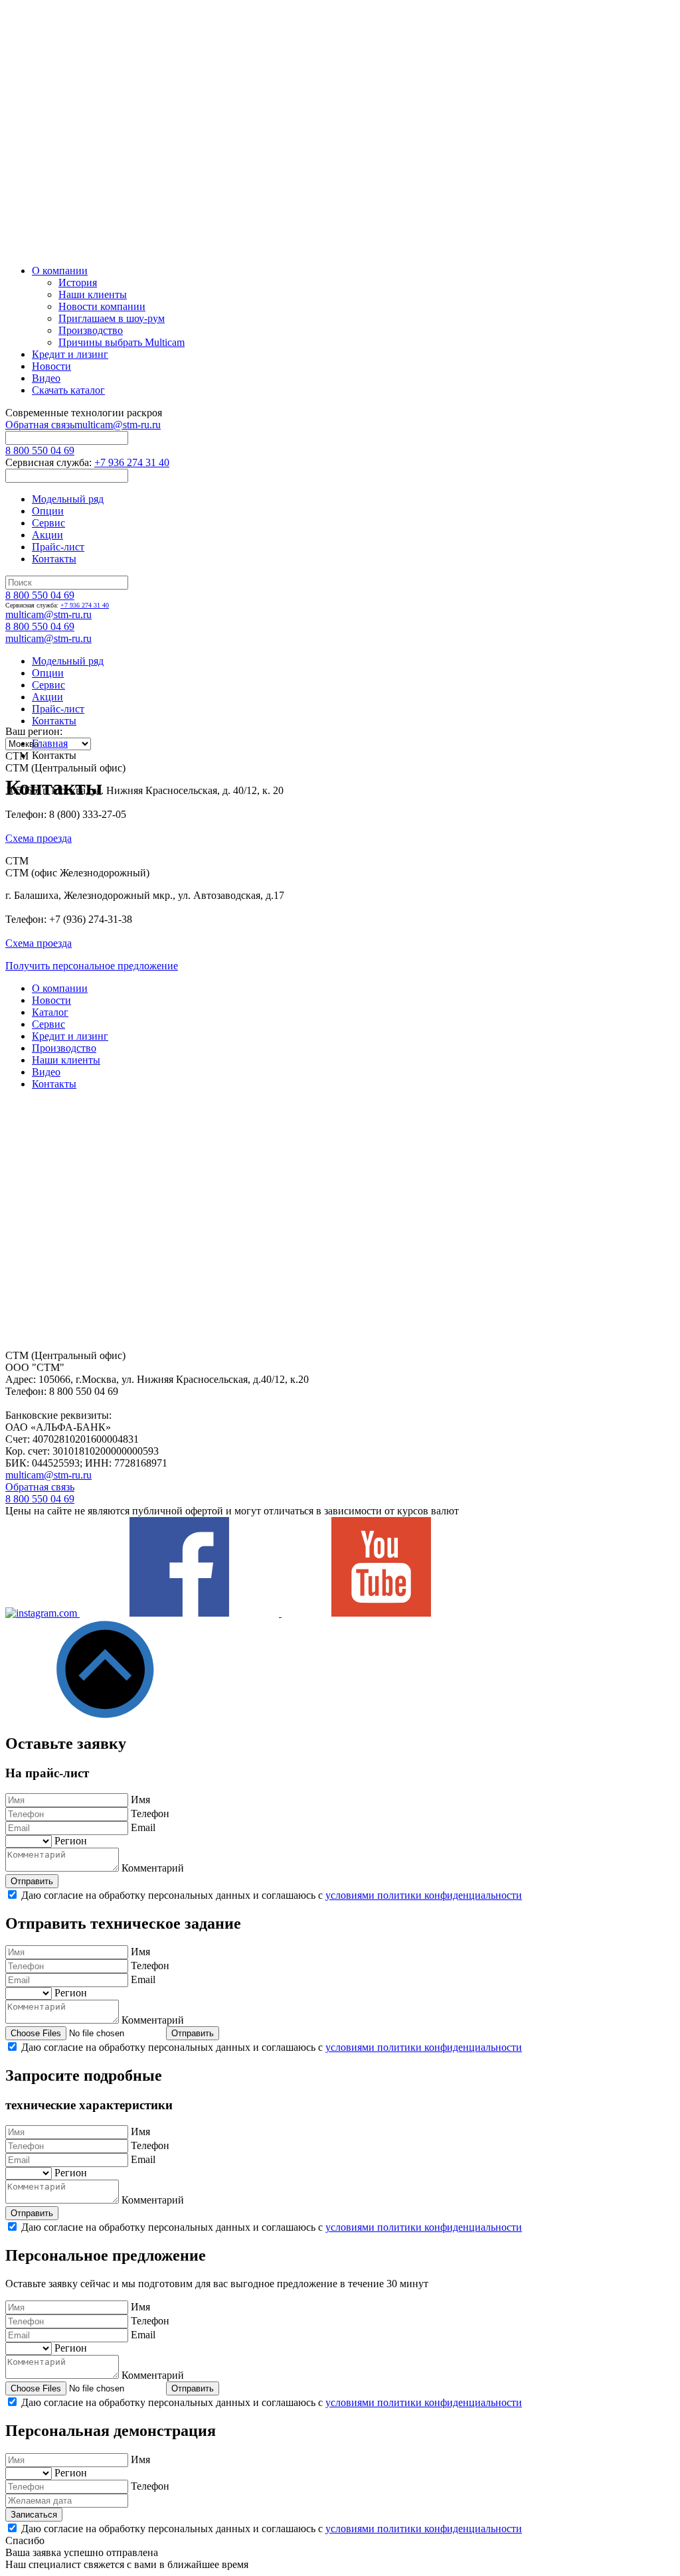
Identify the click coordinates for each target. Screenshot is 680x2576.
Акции (47, 535)
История (78, 282)
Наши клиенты (93, 294)
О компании (60, 271)
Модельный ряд (68, 499)
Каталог (50, 1012)
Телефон (150, 1813)
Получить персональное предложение (92, 966)
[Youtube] (381, 1613)
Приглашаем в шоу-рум (112, 318)
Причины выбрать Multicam (122, 342)
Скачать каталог (68, 390)
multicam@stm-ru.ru (118, 425)
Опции (48, 511)
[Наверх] (105, 1715)
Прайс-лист (58, 547)
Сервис (48, 523)
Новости (51, 366)
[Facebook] (181, 1613)
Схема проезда (39, 838)
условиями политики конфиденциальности (424, 1895)
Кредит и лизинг (70, 354)
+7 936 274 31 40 (132, 462)
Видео (46, 378)
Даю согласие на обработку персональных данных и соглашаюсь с (272, 1895)
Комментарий (153, 1868)
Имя (140, 1800)
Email (143, 1827)
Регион (71, 1841)
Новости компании (102, 306)
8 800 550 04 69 (40, 450)
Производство (91, 330)
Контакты (54, 559)
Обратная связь (40, 425)
